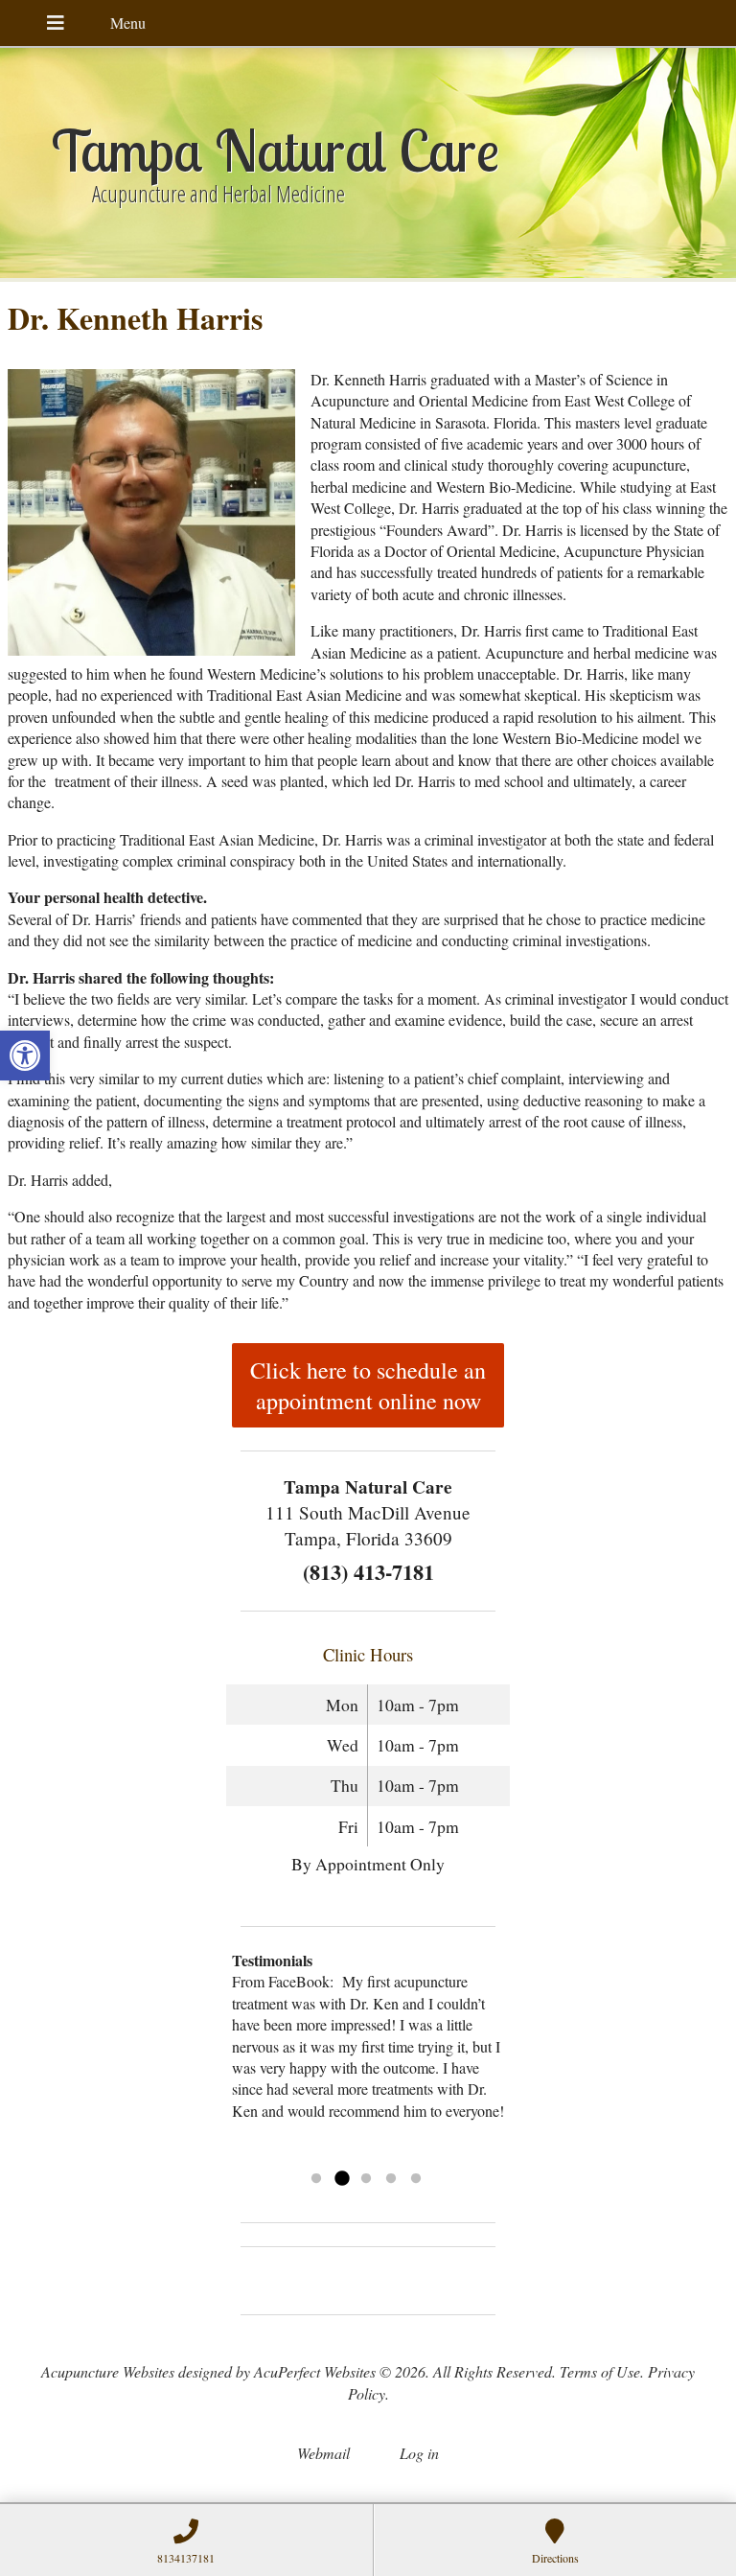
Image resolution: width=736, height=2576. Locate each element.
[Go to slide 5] (416, 2179)
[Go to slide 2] (341, 2179)
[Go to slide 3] (366, 2179)
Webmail (323, 2453)
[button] (25, 1056)
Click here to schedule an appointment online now (368, 1385)
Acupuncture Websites (108, 2371)
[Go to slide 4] (391, 2179)
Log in (419, 2453)
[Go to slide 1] (316, 2179)
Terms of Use (600, 2371)
